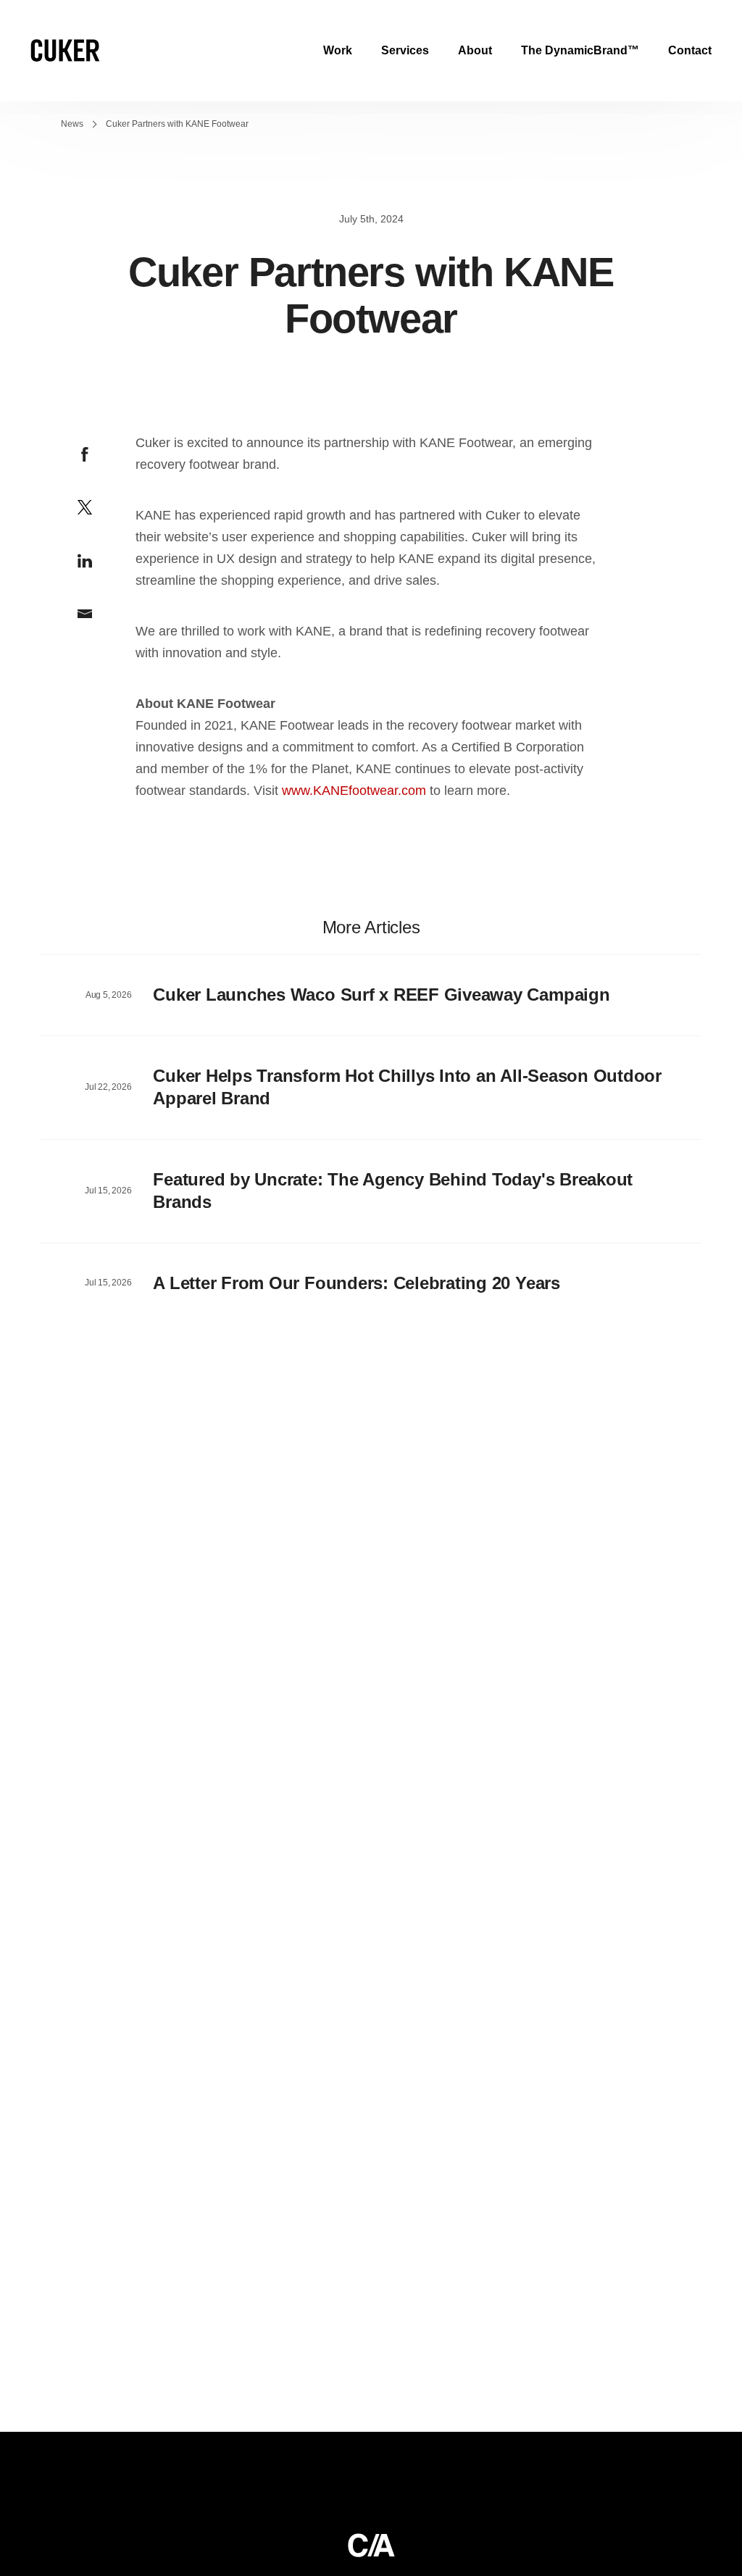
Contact (690, 50)
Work (338, 50)
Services (405, 50)
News (72, 124)
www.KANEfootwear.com (354, 791)
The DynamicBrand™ (580, 50)
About (475, 50)
